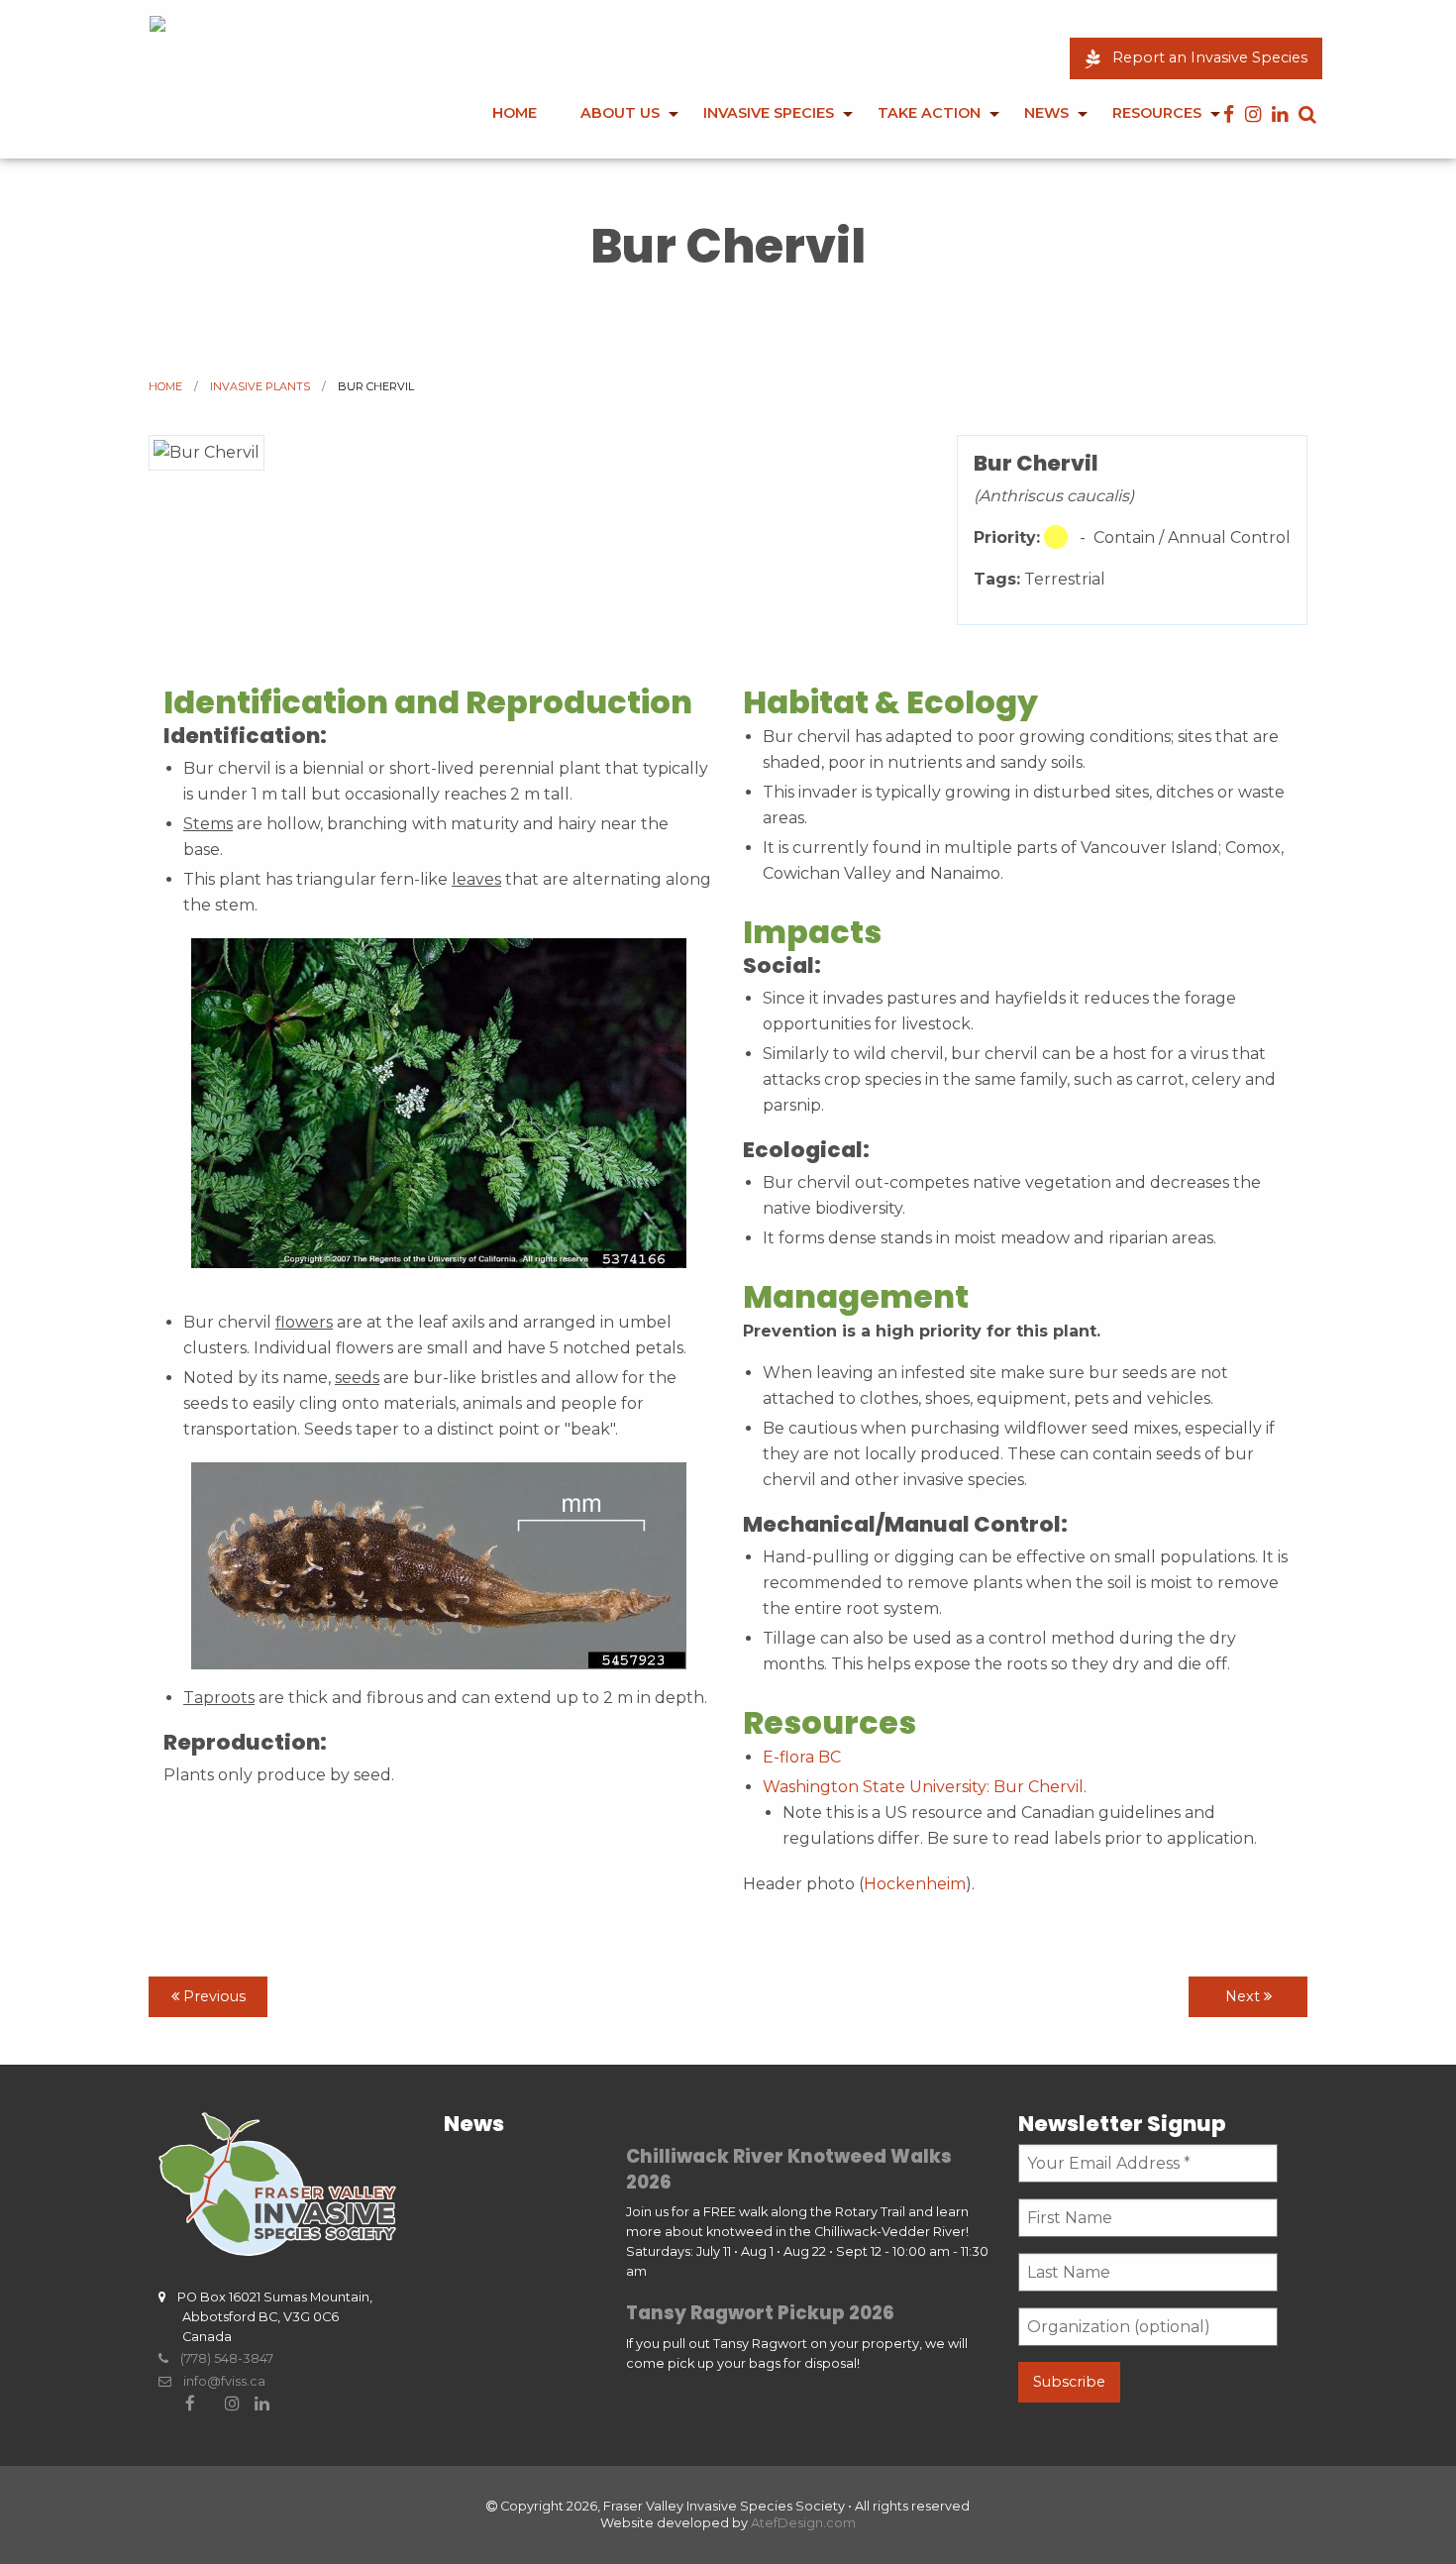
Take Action (929, 113)
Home (515, 113)
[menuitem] (515, 127)
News (1046, 113)
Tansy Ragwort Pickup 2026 (760, 2313)
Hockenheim (915, 1884)
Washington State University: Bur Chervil (923, 1787)
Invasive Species (769, 113)
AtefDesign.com (803, 2523)
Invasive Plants (260, 386)
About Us (620, 113)
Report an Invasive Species (1204, 57)
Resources (1157, 113)
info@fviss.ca (218, 2381)
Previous (212, 1996)
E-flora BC (802, 1757)
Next (1245, 1996)
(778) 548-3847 (221, 2358)
